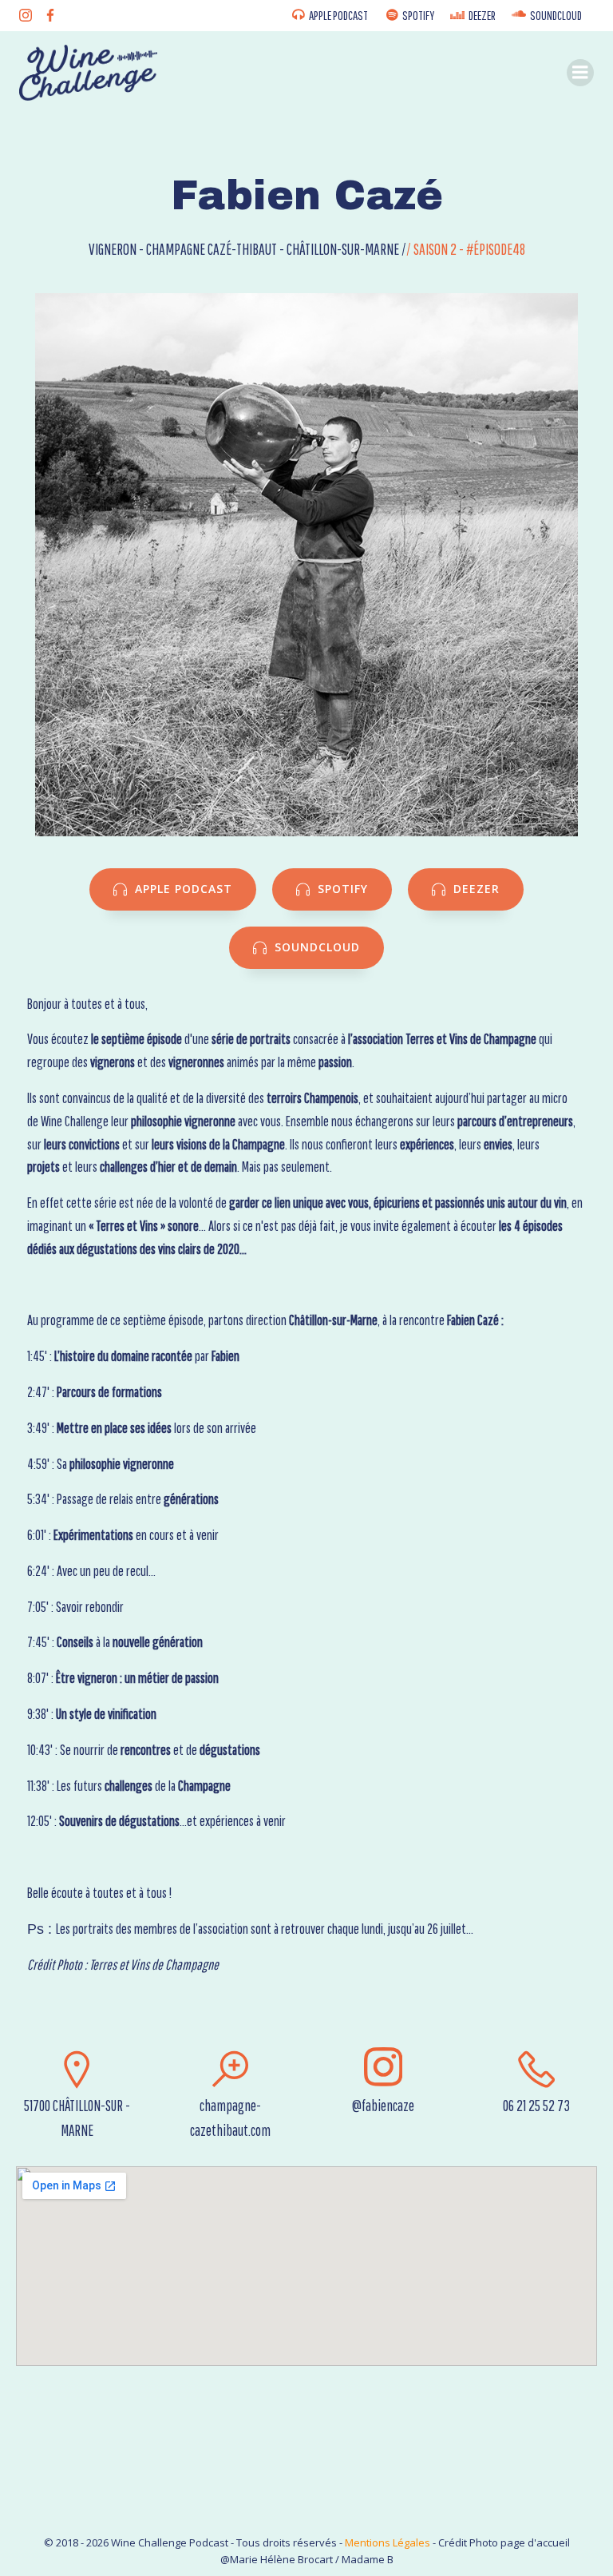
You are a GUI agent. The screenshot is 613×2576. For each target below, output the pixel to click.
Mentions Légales (388, 2542)
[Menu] (580, 73)
